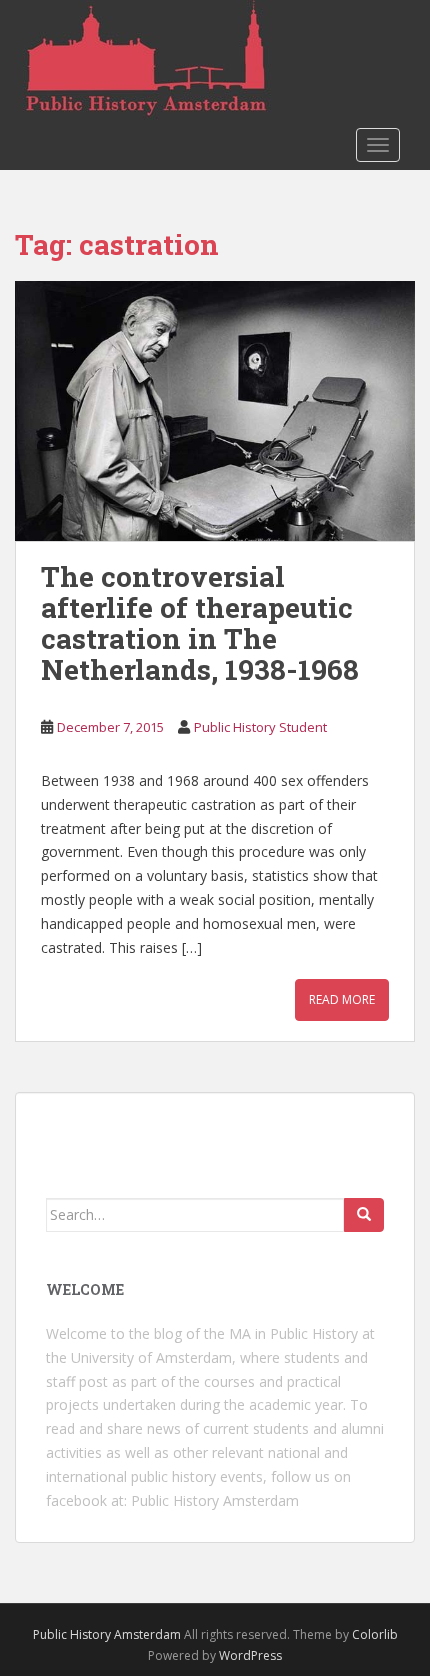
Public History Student (260, 727)
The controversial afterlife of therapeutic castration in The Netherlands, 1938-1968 (200, 622)
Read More (342, 999)
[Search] (364, 1215)
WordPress (250, 1655)
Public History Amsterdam (215, 1500)
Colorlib (375, 1634)
